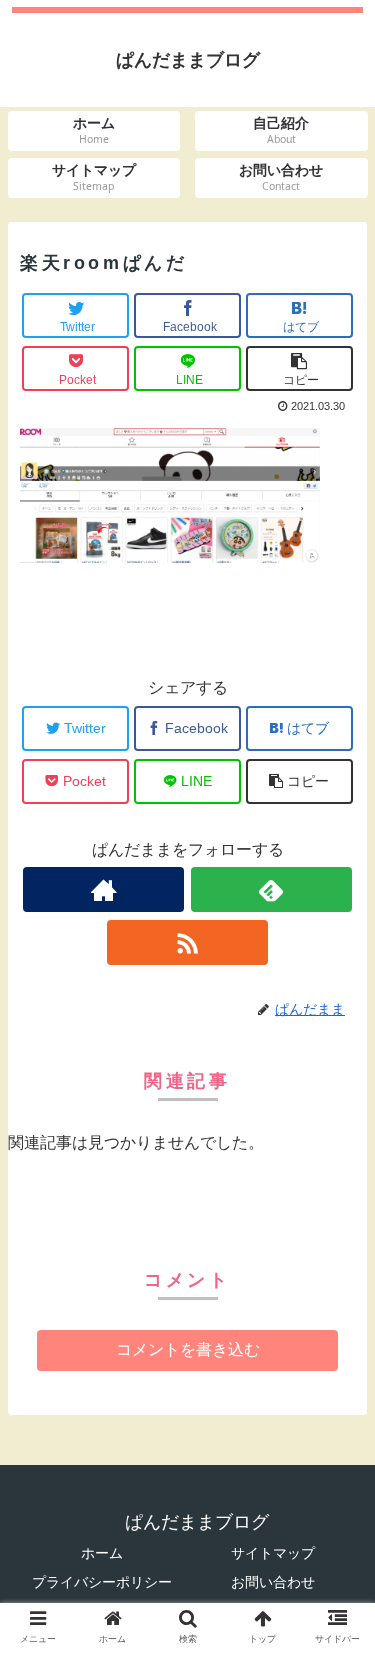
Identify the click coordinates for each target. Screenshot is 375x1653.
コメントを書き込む (188, 1349)
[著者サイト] (103, 889)
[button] (335, 1591)
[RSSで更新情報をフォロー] (187, 942)
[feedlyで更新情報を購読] (271, 889)
